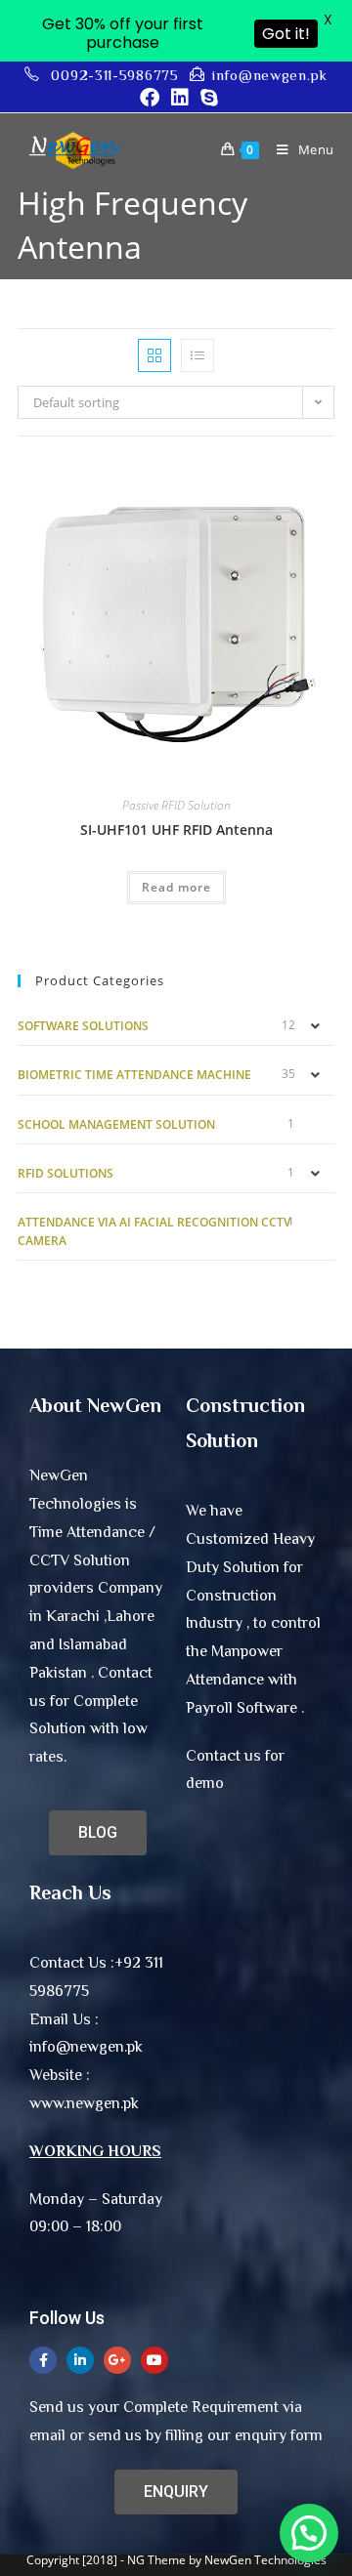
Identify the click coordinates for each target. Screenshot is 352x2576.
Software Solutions (83, 1026)
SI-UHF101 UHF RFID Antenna (176, 830)
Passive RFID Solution (176, 805)
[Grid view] (154, 355)
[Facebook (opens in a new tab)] (150, 98)
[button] (309, 2533)
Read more (176, 887)
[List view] (198, 355)
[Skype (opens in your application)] (206, 98)
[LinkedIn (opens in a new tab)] (180, 98)
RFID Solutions (66, 1173)
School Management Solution (116, 1124)
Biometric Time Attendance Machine (134, 1075)
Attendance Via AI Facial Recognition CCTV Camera (154, 1231)
